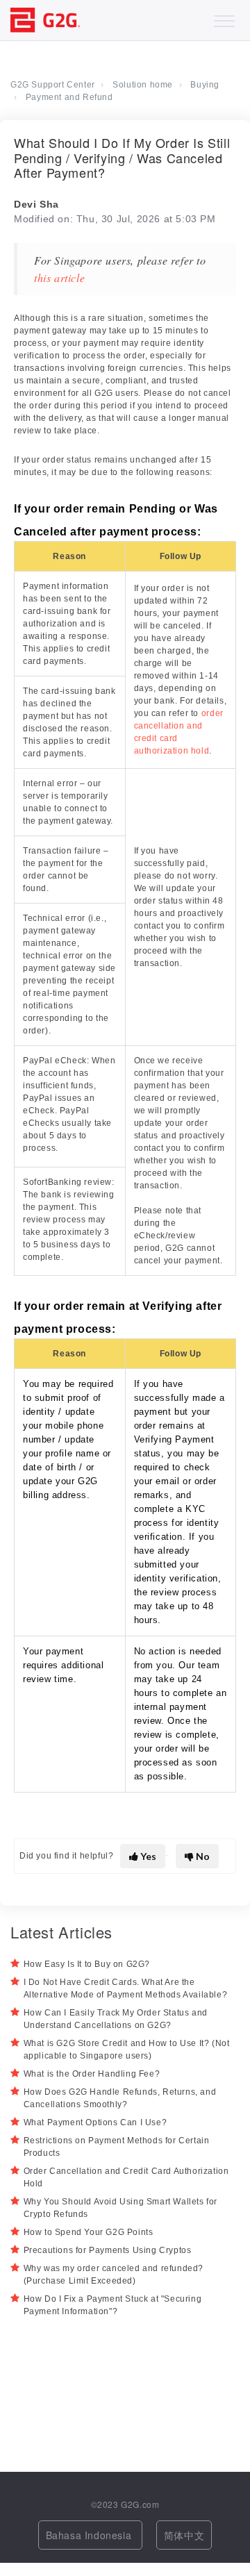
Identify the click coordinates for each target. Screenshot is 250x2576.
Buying (205, 85)
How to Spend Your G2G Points (89, 2232)
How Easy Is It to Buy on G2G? (87, 1964)
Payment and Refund (69, 97)
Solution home (143, 85)
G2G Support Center (53, 85)
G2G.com (140, 2504)
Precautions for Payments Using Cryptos (108, 2250)
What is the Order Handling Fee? (92, 2074)
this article (59, 277)
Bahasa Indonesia (90, 2535)
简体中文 (184, 2535)
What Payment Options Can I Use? (95, 2122)
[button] (224, 18)
